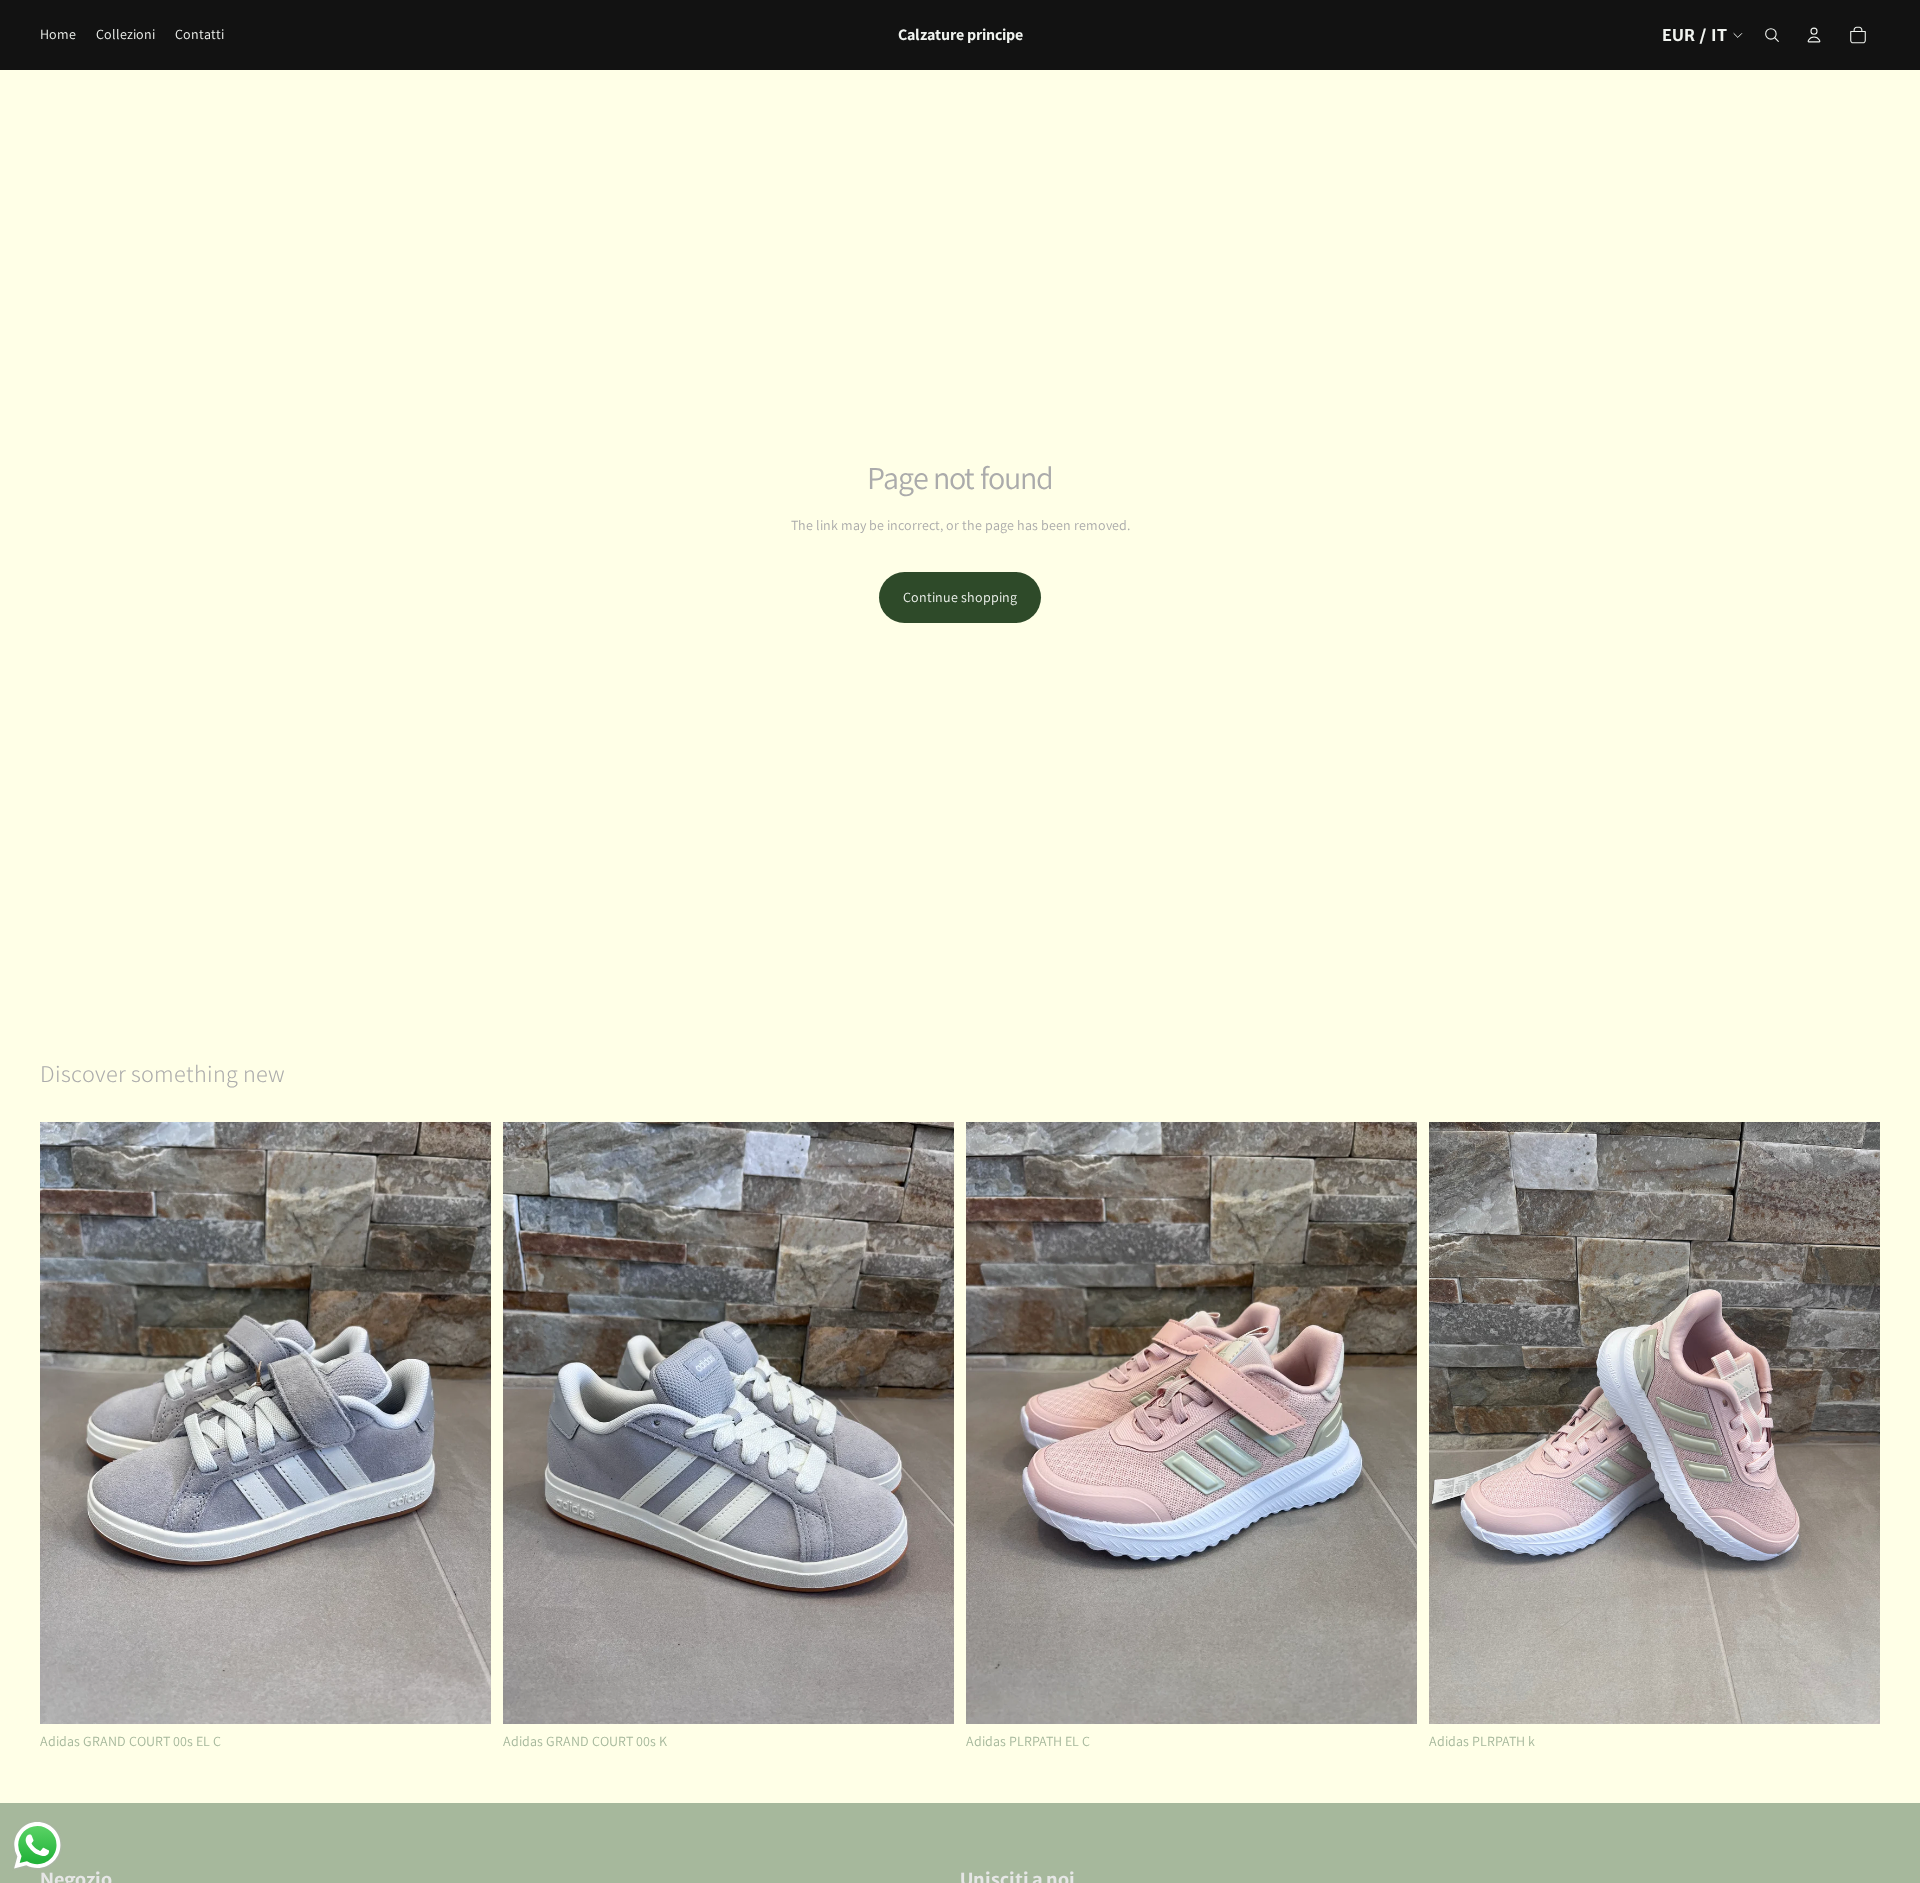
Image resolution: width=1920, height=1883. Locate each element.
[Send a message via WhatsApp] (37, 1845)
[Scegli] (460, 1693)
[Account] (1814, 35)
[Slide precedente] (70, 1423)
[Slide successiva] (461, 1423)
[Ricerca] (1772, 35)
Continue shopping (960, 597)
